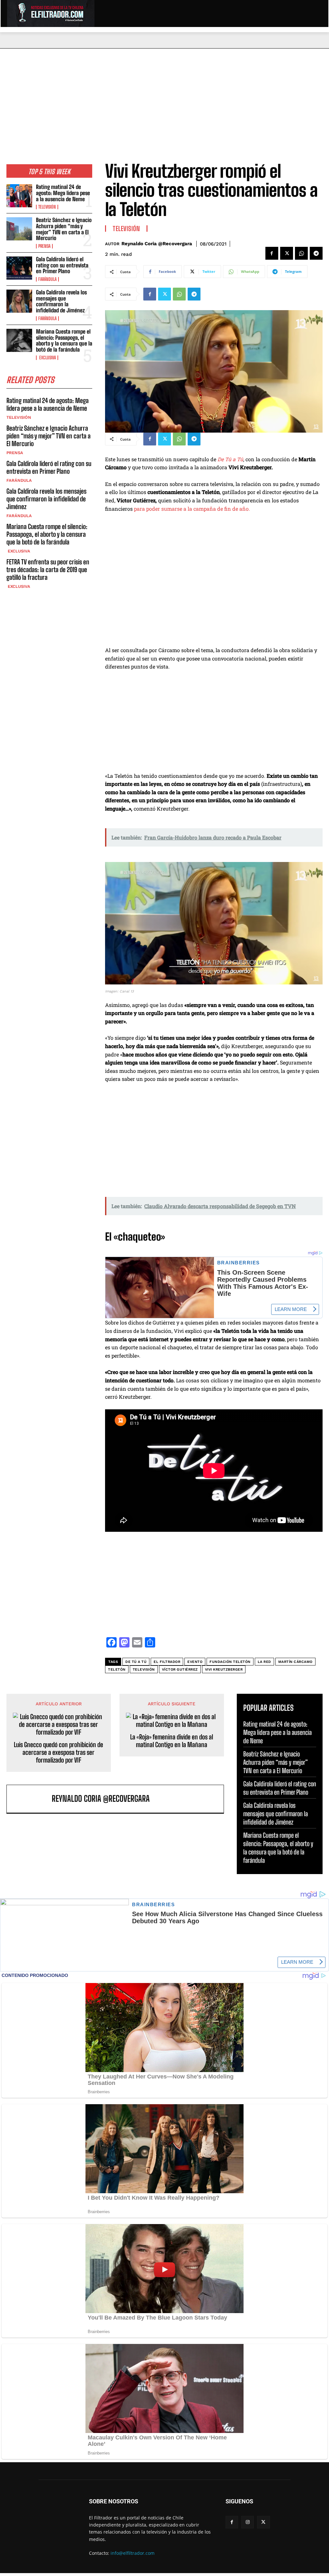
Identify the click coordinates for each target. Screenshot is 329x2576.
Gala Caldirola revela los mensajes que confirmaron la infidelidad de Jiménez (61, 301)
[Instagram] (248, 2522)
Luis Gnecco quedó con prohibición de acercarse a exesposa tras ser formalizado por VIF (58, 1752)
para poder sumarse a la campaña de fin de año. (192, 509)
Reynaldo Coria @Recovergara (157, 244)
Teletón (117, 1669)
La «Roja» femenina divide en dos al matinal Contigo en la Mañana (172, 1741)
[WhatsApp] (301, 253)
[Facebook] (272, 253)
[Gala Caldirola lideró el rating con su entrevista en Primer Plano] (19, 268)
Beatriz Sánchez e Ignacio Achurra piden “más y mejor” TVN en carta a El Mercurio (64, 229)
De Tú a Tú (230, 459)
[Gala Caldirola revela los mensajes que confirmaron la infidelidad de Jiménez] (19, 301)
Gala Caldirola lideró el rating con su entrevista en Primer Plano (62, 265)
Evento (195, 1662)
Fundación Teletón (230, 1662)
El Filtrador (167, 1662)
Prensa (44, 246)
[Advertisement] (164, 97)
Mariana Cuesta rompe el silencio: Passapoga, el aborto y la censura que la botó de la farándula (64, 341)
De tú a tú (136, 1662)
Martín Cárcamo (295, 1662)
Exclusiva (47, 358)
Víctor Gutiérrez (180, 1669)
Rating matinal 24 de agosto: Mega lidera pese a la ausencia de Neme (63, 193)
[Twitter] (287, 253)
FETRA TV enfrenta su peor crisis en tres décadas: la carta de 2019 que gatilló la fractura (48, 570)
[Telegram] (316, 253)
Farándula (47, 279)
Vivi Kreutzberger (224, 1669)
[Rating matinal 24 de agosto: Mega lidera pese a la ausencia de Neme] (19, 196)
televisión (144, 1669)
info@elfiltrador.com (133, 2553)
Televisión (47, 207)
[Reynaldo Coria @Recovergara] (31, 1799)
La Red (264, 1662)
